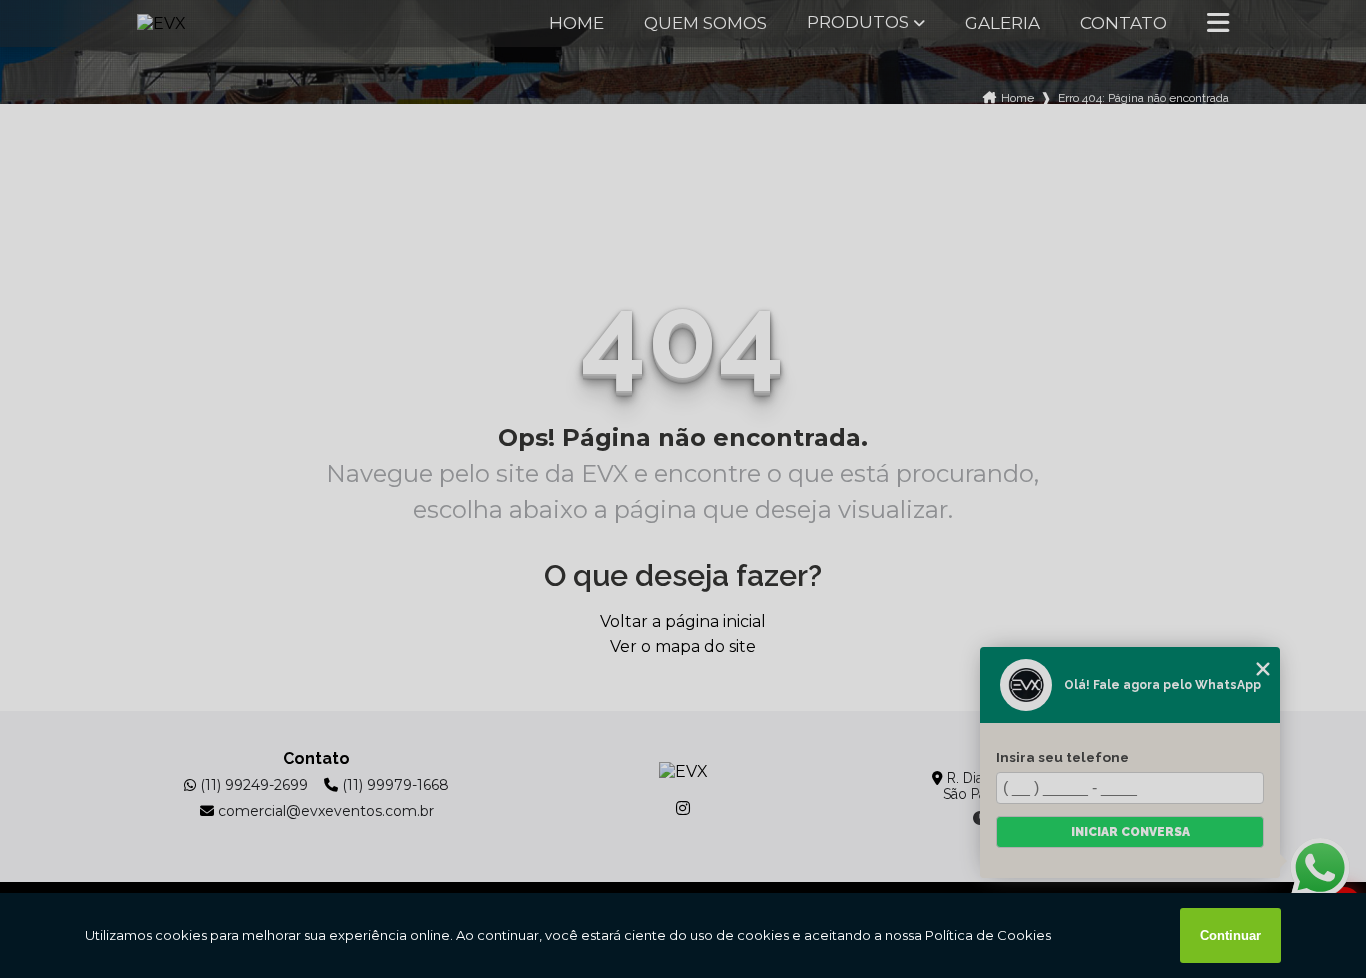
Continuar (1230, 935)
